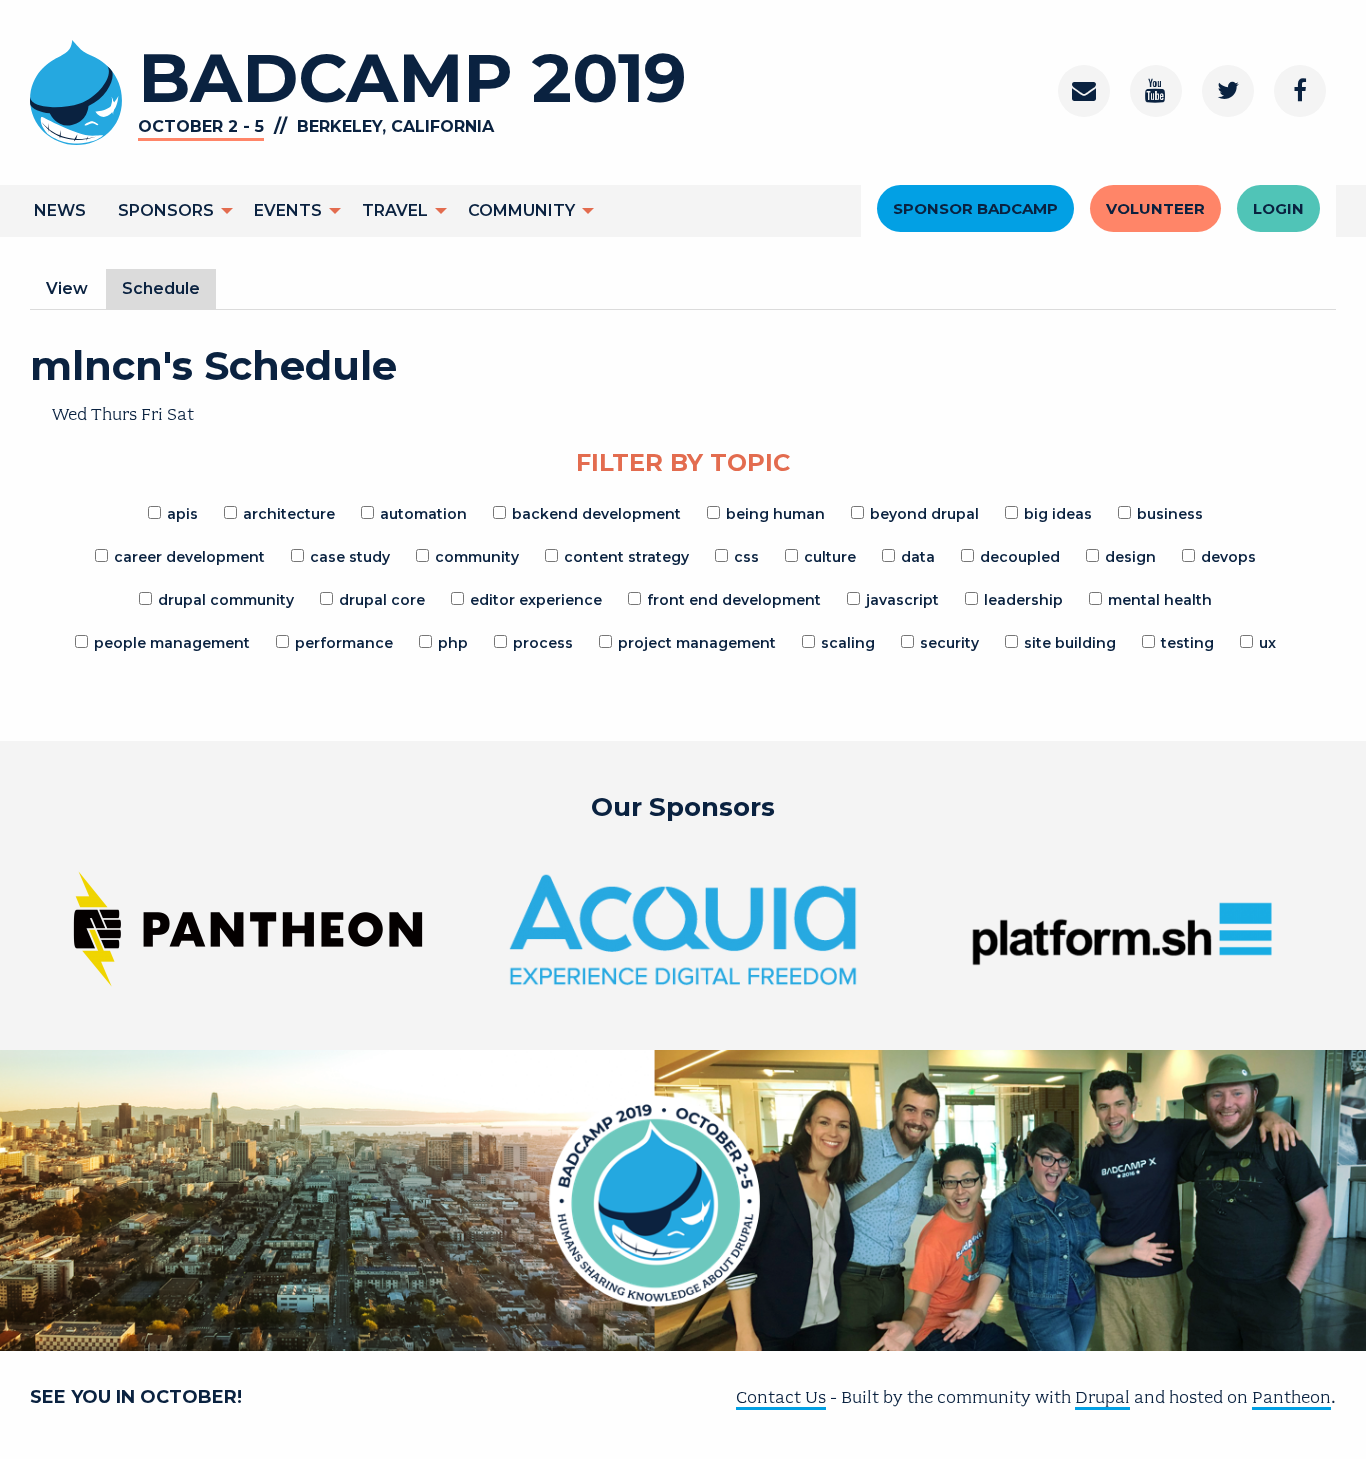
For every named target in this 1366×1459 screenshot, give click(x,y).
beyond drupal (924, 514)
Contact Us (781, 1397)
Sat (180, 414)
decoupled (1020, 557)
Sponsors (166, 210)
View (67, 288)
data (918, 557)
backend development (596, 514)
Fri (152, 414)
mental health (1160, 600)
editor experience (536, 600)
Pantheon (1291, 1397)
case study (350, 557)
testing (1187, 643)
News (60, 210)
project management (697, 643)
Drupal (1102, 1397)
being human (775, 514)
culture (830, 557)
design (1130, 557)
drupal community (226, 600)
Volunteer (1155, 208)
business (1170, 514)
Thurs (114, 414)
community (477, 557)
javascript (902, 600)
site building (1070, 643)
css (746, 557)
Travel (395, 210)
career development (189, 557)
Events (288, 210)
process (543, 643)
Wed (69, 414)
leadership (1023, 600)
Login (1278, 208)
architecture (289, 514)
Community (521, 210)
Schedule (169, 294)
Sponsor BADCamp (975, 208)
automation (423, 514)
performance (344, 643)
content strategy (626, 557)
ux (1267, 643)
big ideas (1058, 514)
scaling (848, 643)
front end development (734, 600)
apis (182, 514)
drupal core (382, 600)
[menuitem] (60, 211)
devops (1228, 557)
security (949, 643)
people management (172, 643)
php (453, 643)
